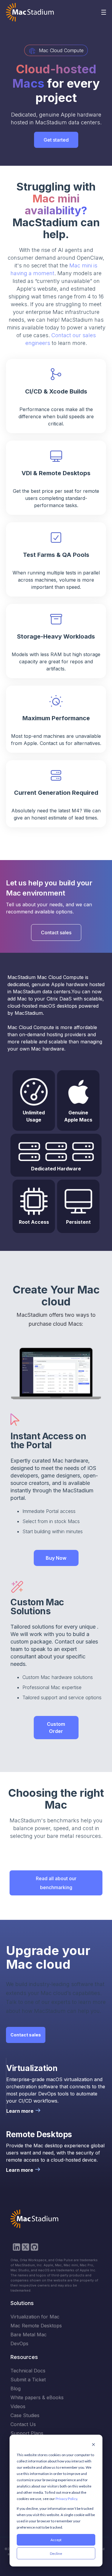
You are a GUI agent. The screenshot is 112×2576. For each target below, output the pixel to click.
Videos (18, 2406)
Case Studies (25, 2415)
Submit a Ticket (28, 2380)
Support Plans (27, 2433)
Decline (56, 2553)
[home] (30, 12)
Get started (56, 140)
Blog (16, 2388)
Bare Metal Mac (29, 2335)
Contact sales (56, 932)
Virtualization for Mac (35, 2317)
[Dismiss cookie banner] (93, 2445)
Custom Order (56, 1728)
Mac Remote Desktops (36, 2326)
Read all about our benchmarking (56, 1883)
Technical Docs (28, 2371)
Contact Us (23, 2424)
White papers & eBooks (37, 2397)
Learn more (20, 2111)
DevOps (19, 2343)
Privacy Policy (66, 2499)
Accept (56, 2540)
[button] (104, 12)
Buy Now (56, 1558)
